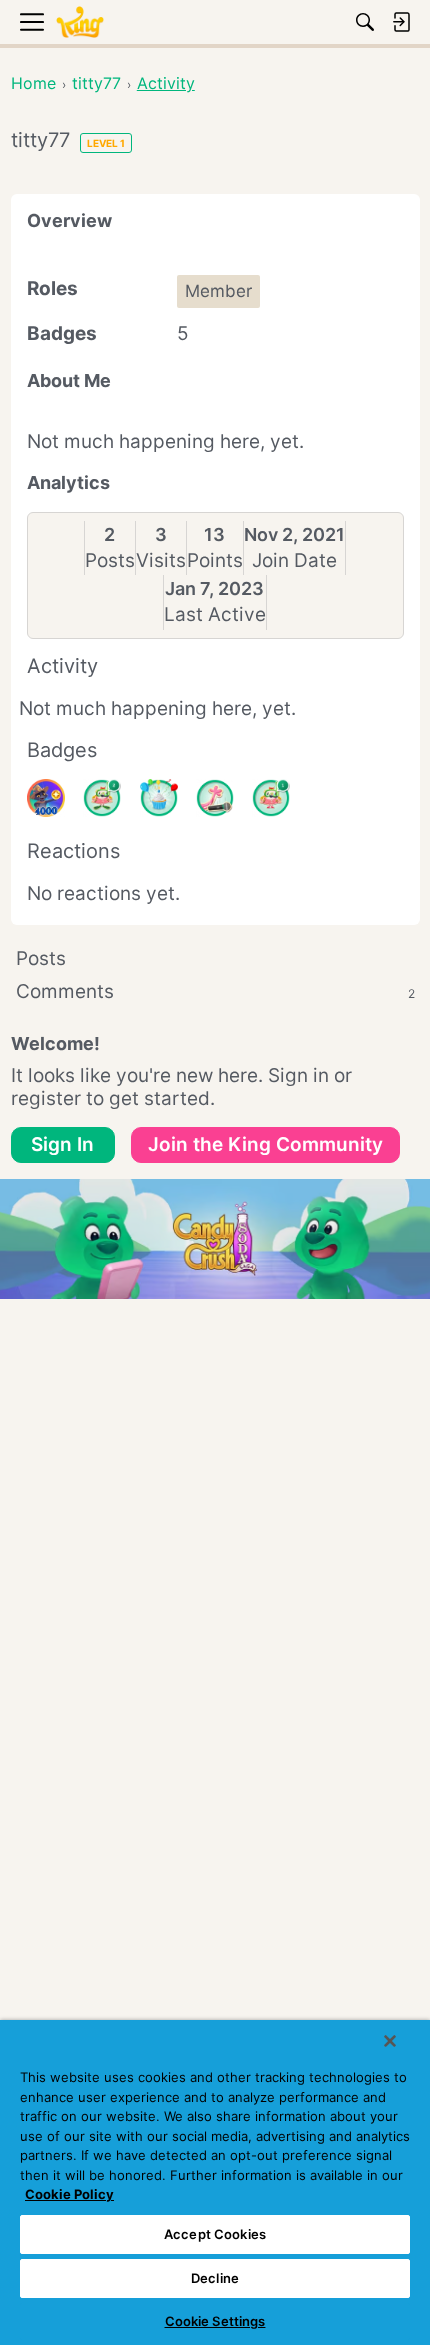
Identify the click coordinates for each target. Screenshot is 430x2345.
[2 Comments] (102, 798)
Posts (110, 560)
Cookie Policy (69, 2194)
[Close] (390, 2041)
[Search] (365, 22)
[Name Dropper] (215, 798)
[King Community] (80, 22)
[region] (215, 2182)
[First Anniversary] (159, 798)
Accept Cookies (215, 2234)
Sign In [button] (62, 1144)
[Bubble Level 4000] (46, 798)
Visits (161, 560)
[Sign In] (401, 22)
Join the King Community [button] (265, 1144)
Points (215, 560)
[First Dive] (271, 798)
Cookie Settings (215, 2321)
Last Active (215, 614)
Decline (215, 2278)
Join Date (294, 560)
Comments (215, 991)
